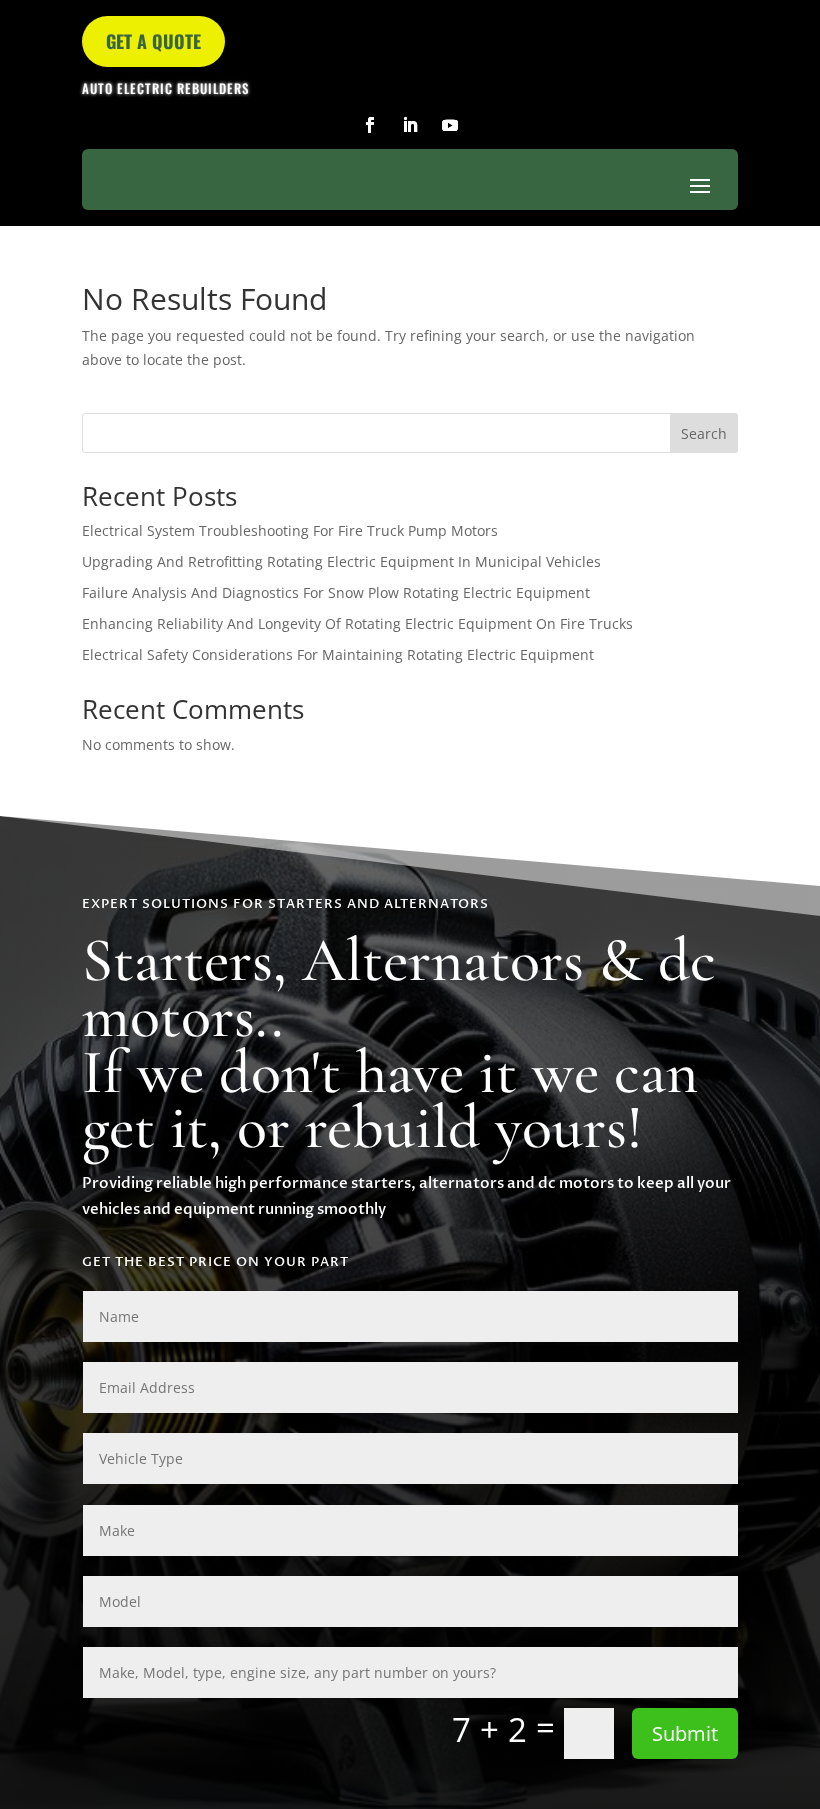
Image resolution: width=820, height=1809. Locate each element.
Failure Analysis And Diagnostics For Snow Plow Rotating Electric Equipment (336, 592)
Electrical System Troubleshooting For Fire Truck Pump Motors (290, 530)
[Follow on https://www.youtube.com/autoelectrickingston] (450, 125)
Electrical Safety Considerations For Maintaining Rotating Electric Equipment (338, 654)
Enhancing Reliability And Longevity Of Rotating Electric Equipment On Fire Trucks (357, 623)
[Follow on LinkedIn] (410, 125)
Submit (685, 1733)
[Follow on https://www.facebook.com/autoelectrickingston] (370, 125)
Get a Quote (153, 41)
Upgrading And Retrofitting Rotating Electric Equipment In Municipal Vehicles (341, 561)
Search (704, 433)
